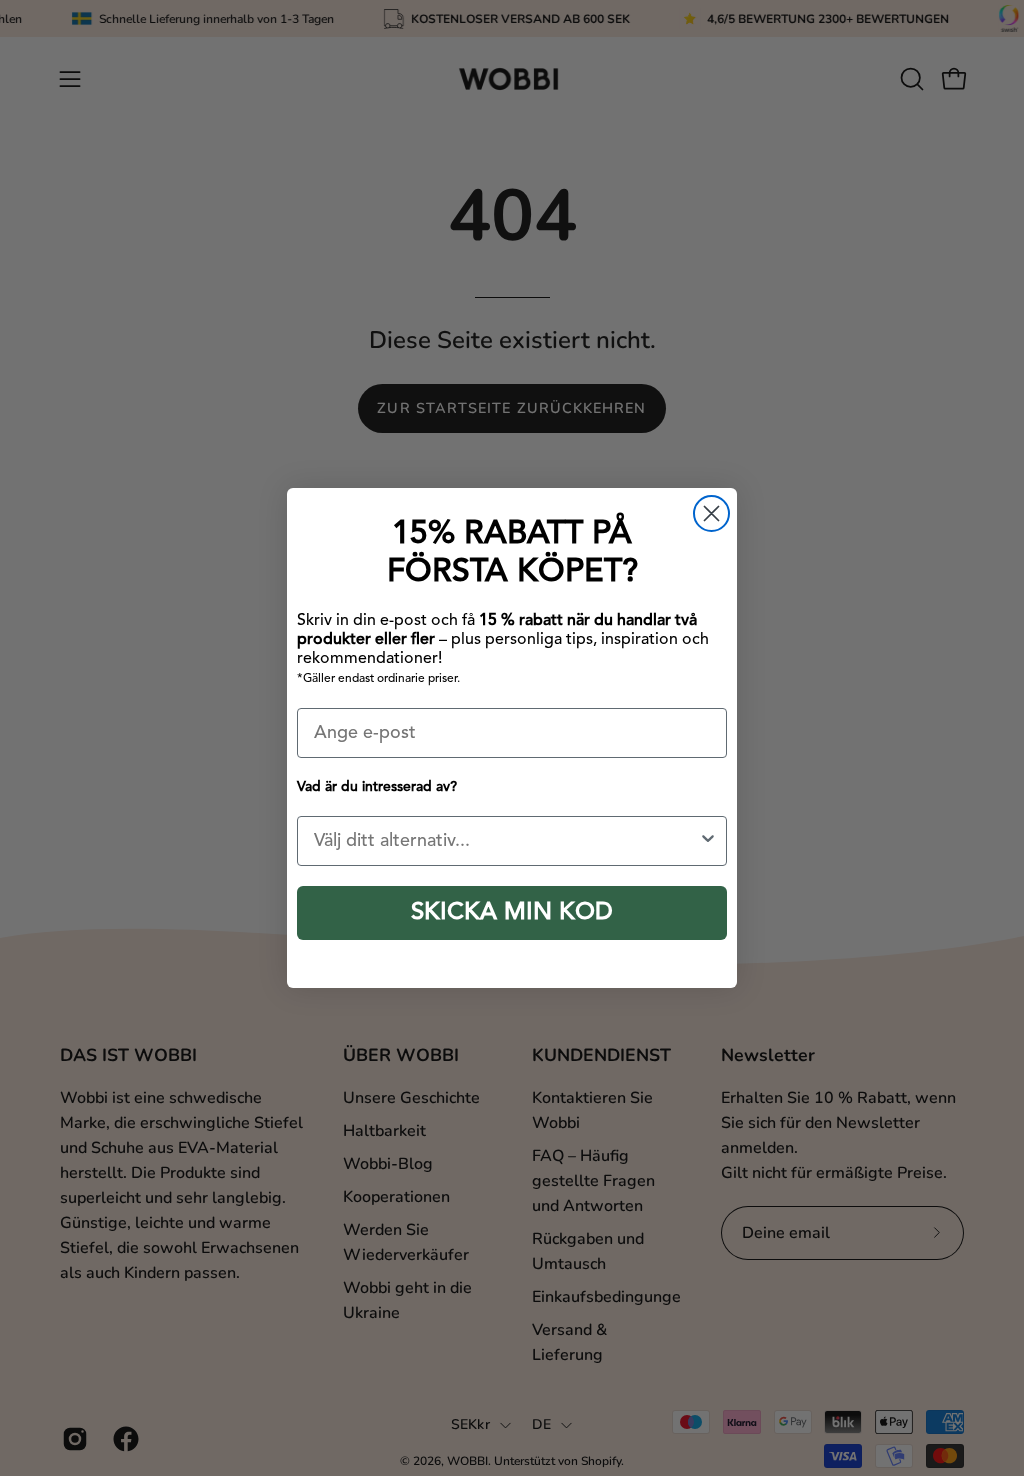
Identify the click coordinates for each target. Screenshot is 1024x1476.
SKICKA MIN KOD (512, 913)
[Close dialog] (711, 513)
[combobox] (506, 841)
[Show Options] (708, 841)
